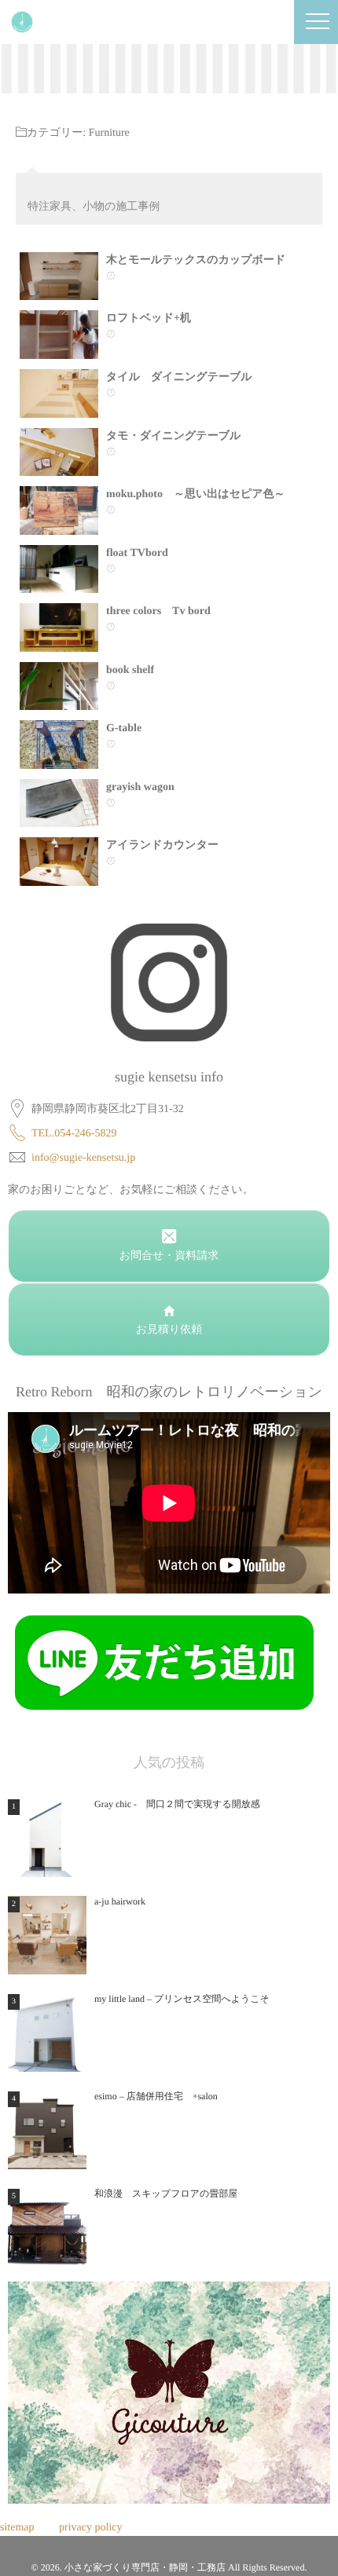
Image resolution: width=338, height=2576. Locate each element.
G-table (124, 728)
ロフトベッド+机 (149, 318)
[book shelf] (59, 686)
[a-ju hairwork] (47, 1935)
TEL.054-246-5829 (74, 1134)
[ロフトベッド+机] (59, 335)
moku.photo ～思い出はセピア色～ (196, 494)
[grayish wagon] (59, 803)
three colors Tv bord (158, 611)
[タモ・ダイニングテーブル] (59, 452)
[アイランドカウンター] (59, 862)
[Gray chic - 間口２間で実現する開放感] (47, 1838)
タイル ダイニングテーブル (179, 377)
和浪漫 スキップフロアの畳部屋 (166, 2194)
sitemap (17, 2528)
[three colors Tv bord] (59, 628)
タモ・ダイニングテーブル (179, 436)
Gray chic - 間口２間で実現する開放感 (177, 1804)
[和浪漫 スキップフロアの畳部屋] (47, 2227)
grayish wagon (140, 787)
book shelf (130, 670)
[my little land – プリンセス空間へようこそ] (47, 2033)
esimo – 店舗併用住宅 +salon (156, 2096)
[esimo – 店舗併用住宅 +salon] (47, 2130)
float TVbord (137, 553)
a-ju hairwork (120, 1901)
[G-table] (59, 745)
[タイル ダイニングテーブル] (59, 393)
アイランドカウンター (162, 845)
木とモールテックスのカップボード (196, 260)
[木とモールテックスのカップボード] (59, 276)
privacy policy (90, 2528)
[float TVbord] (59, 569)
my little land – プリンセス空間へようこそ (182, 1999)
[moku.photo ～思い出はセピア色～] (59, 510)
